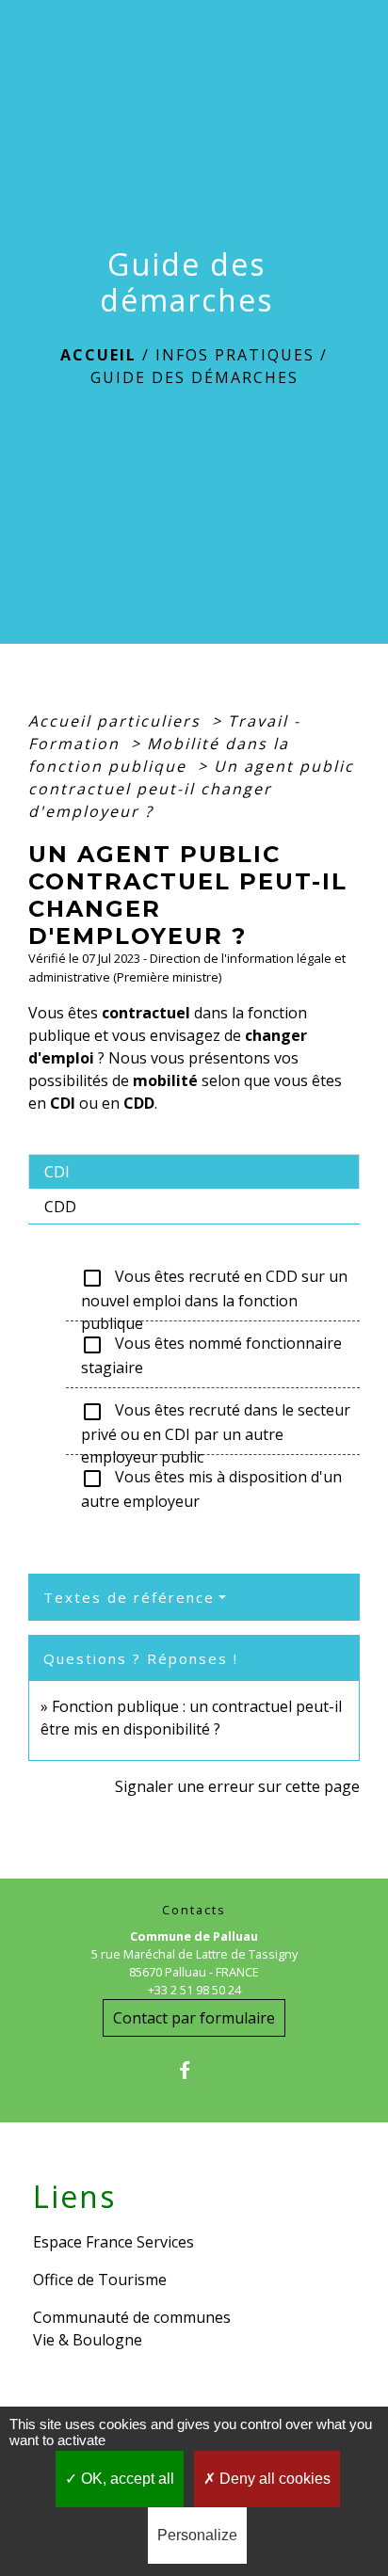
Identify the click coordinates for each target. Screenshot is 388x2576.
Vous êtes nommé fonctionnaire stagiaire (211, 1355)
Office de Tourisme (100, 2280)
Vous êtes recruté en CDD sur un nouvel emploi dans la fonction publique (214, 1288)
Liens (74, 2197)
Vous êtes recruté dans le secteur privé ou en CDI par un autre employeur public (216, 1422)
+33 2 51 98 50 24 (194, 1990)
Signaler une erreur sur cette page (237, 1786)
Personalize (197, 2535)
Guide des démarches (194, 377)
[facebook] (194, 2070)
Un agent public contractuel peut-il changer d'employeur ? (191, 789)
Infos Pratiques (235, 355)
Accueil (98, 355)
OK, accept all (126, 2479)
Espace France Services (113, 2242)
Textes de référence (129, 1597)
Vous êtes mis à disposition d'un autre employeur (211, 1489)
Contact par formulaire (194, 2018)
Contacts (194, 1910)
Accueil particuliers (117, 721)
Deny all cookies (273, 2479)
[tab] (194, 1172)
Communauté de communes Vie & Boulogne (132, 2328)
